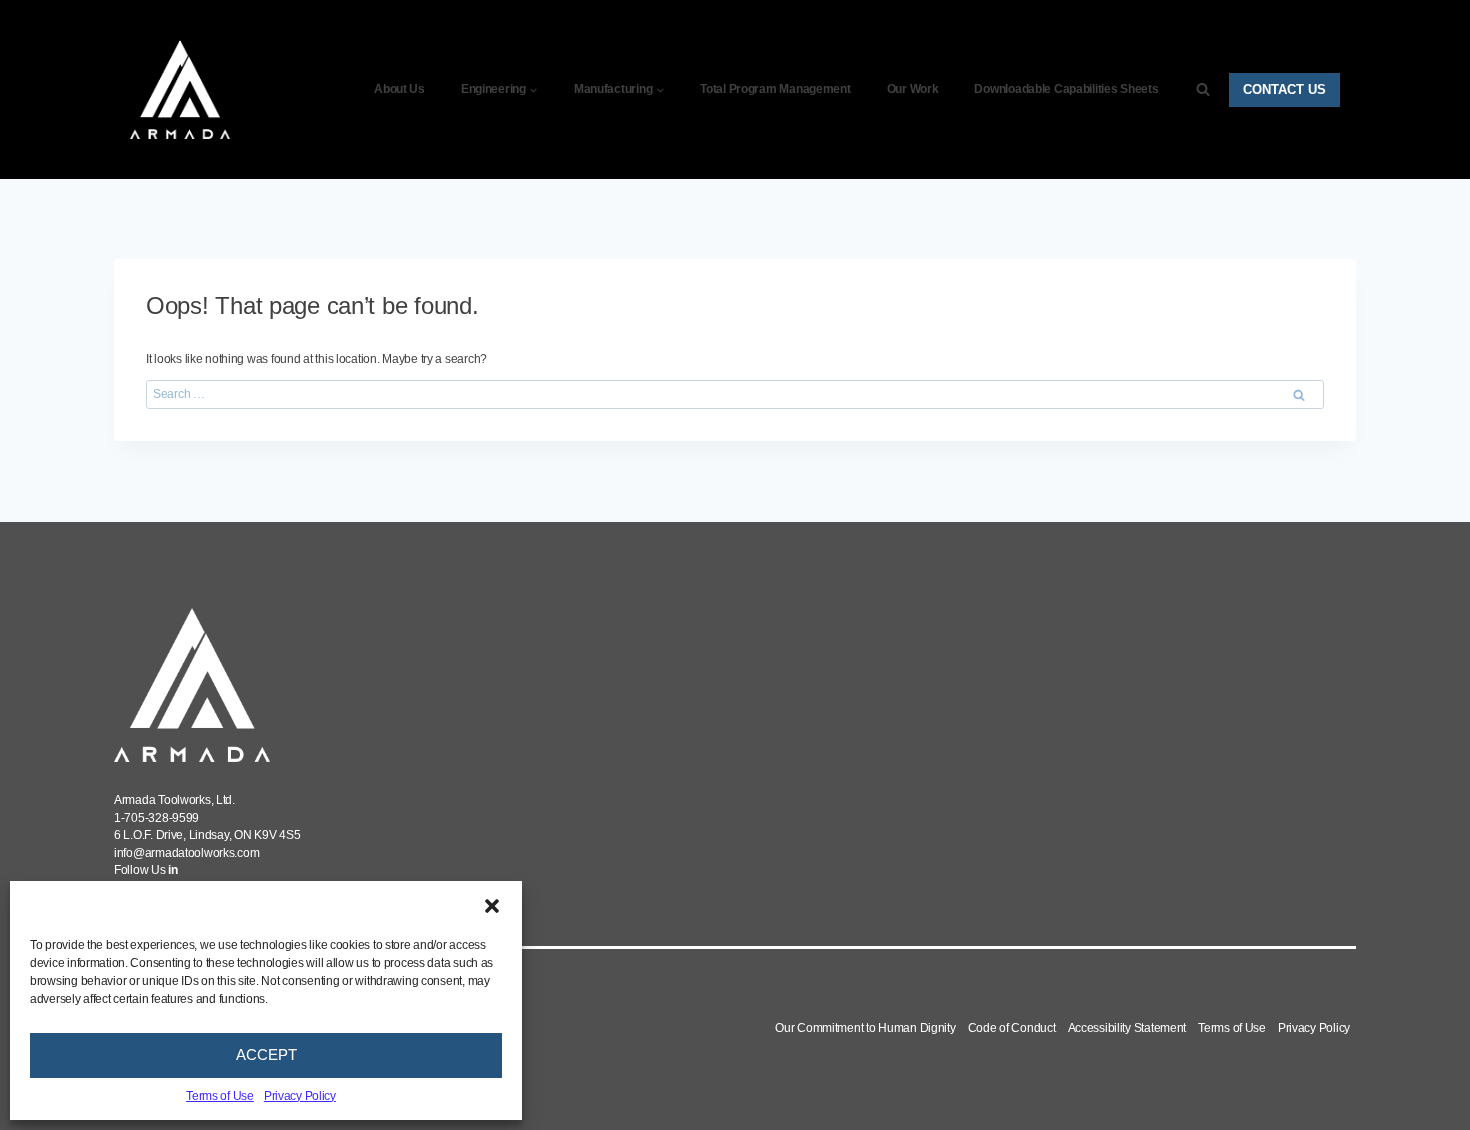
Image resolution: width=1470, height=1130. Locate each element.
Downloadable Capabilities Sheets (1066, 89)
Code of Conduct (1012, 1028)
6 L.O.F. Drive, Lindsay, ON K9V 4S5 (207, 835)
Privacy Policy (300, 1096)
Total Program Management (775, 89)
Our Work (913, 89)
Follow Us (146, 870)
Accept (266, 1054)
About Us (399, 89)
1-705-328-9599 (156, 818)
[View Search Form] (1203, 90)
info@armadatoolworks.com (186, 853)
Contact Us (1284, 89)
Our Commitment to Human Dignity (865, 1028)
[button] (492, 906)
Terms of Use (220, 1096)
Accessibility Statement (1127, 1028)
